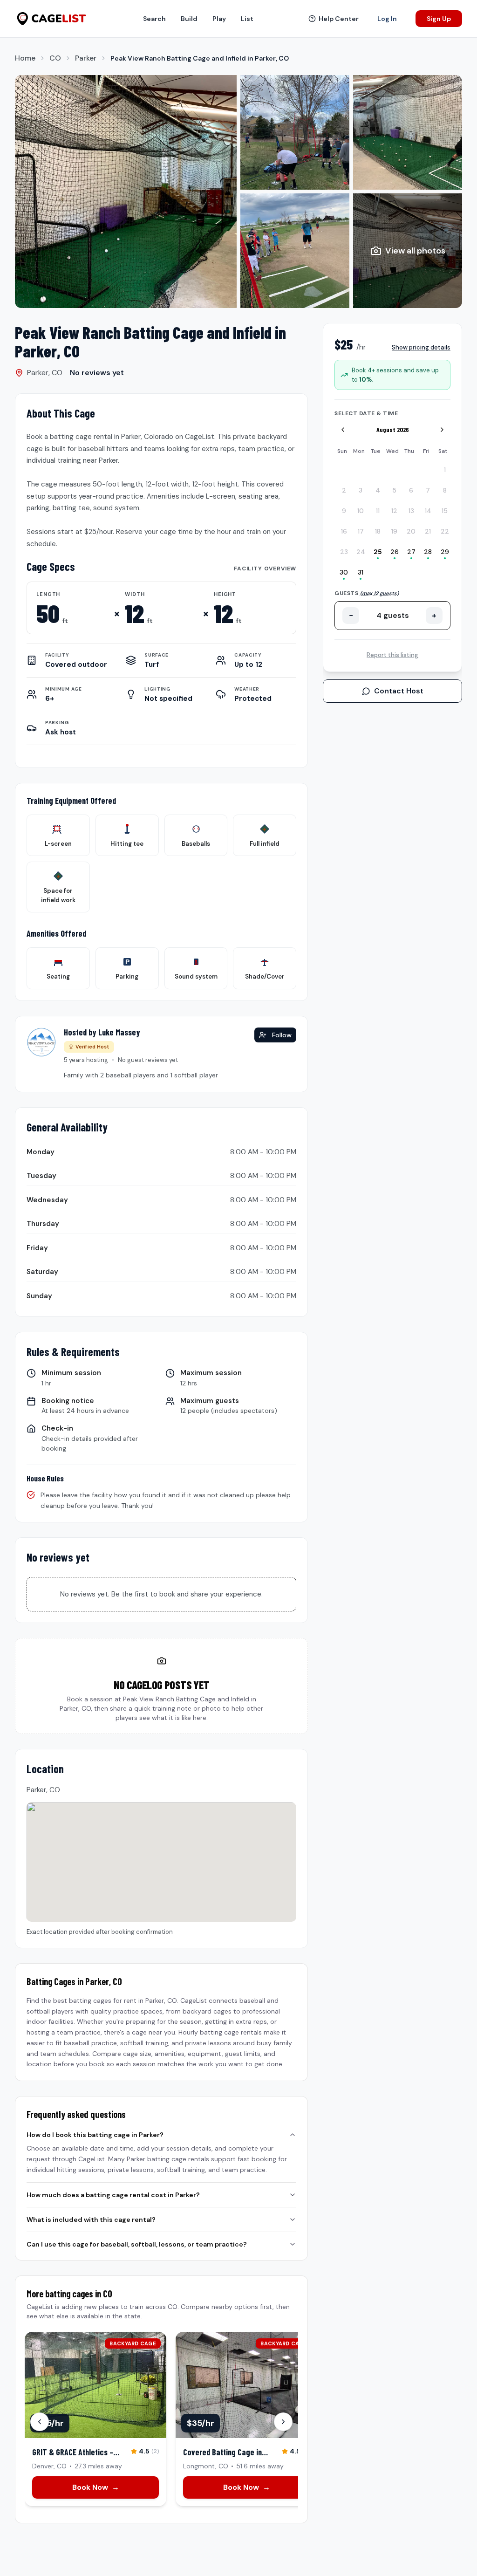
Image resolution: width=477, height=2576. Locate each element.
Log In (387, 19)
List (247, 19)
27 (411, 552)
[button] (126, 192)
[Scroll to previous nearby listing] (40, 2422)
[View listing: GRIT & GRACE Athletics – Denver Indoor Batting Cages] (95, 2419)
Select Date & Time (366, 413)
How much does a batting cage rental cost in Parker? (113, 2195)
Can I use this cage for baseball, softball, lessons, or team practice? (137, 2244)
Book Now (96, 2487)
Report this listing (392, 655)
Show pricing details (421, 347)
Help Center (339, 19)
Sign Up (439, 19)
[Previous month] (343, 430)
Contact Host (399, 691)
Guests (367, 593)
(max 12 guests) (379, 593)
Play (219, 19)
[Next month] (442, 430)
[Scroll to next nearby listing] (283, 2422)
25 (378, 552)
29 (445, 552)
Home (25, 58)
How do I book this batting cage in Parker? (95, 2135)
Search (154, 19)
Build (189, 19)
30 (344, 572)
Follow (282, 1035)
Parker (86, 58)
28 (428, 552)
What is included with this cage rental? (91, 2220)
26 (395, 552)
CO (55, 58)
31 (361, 572)
